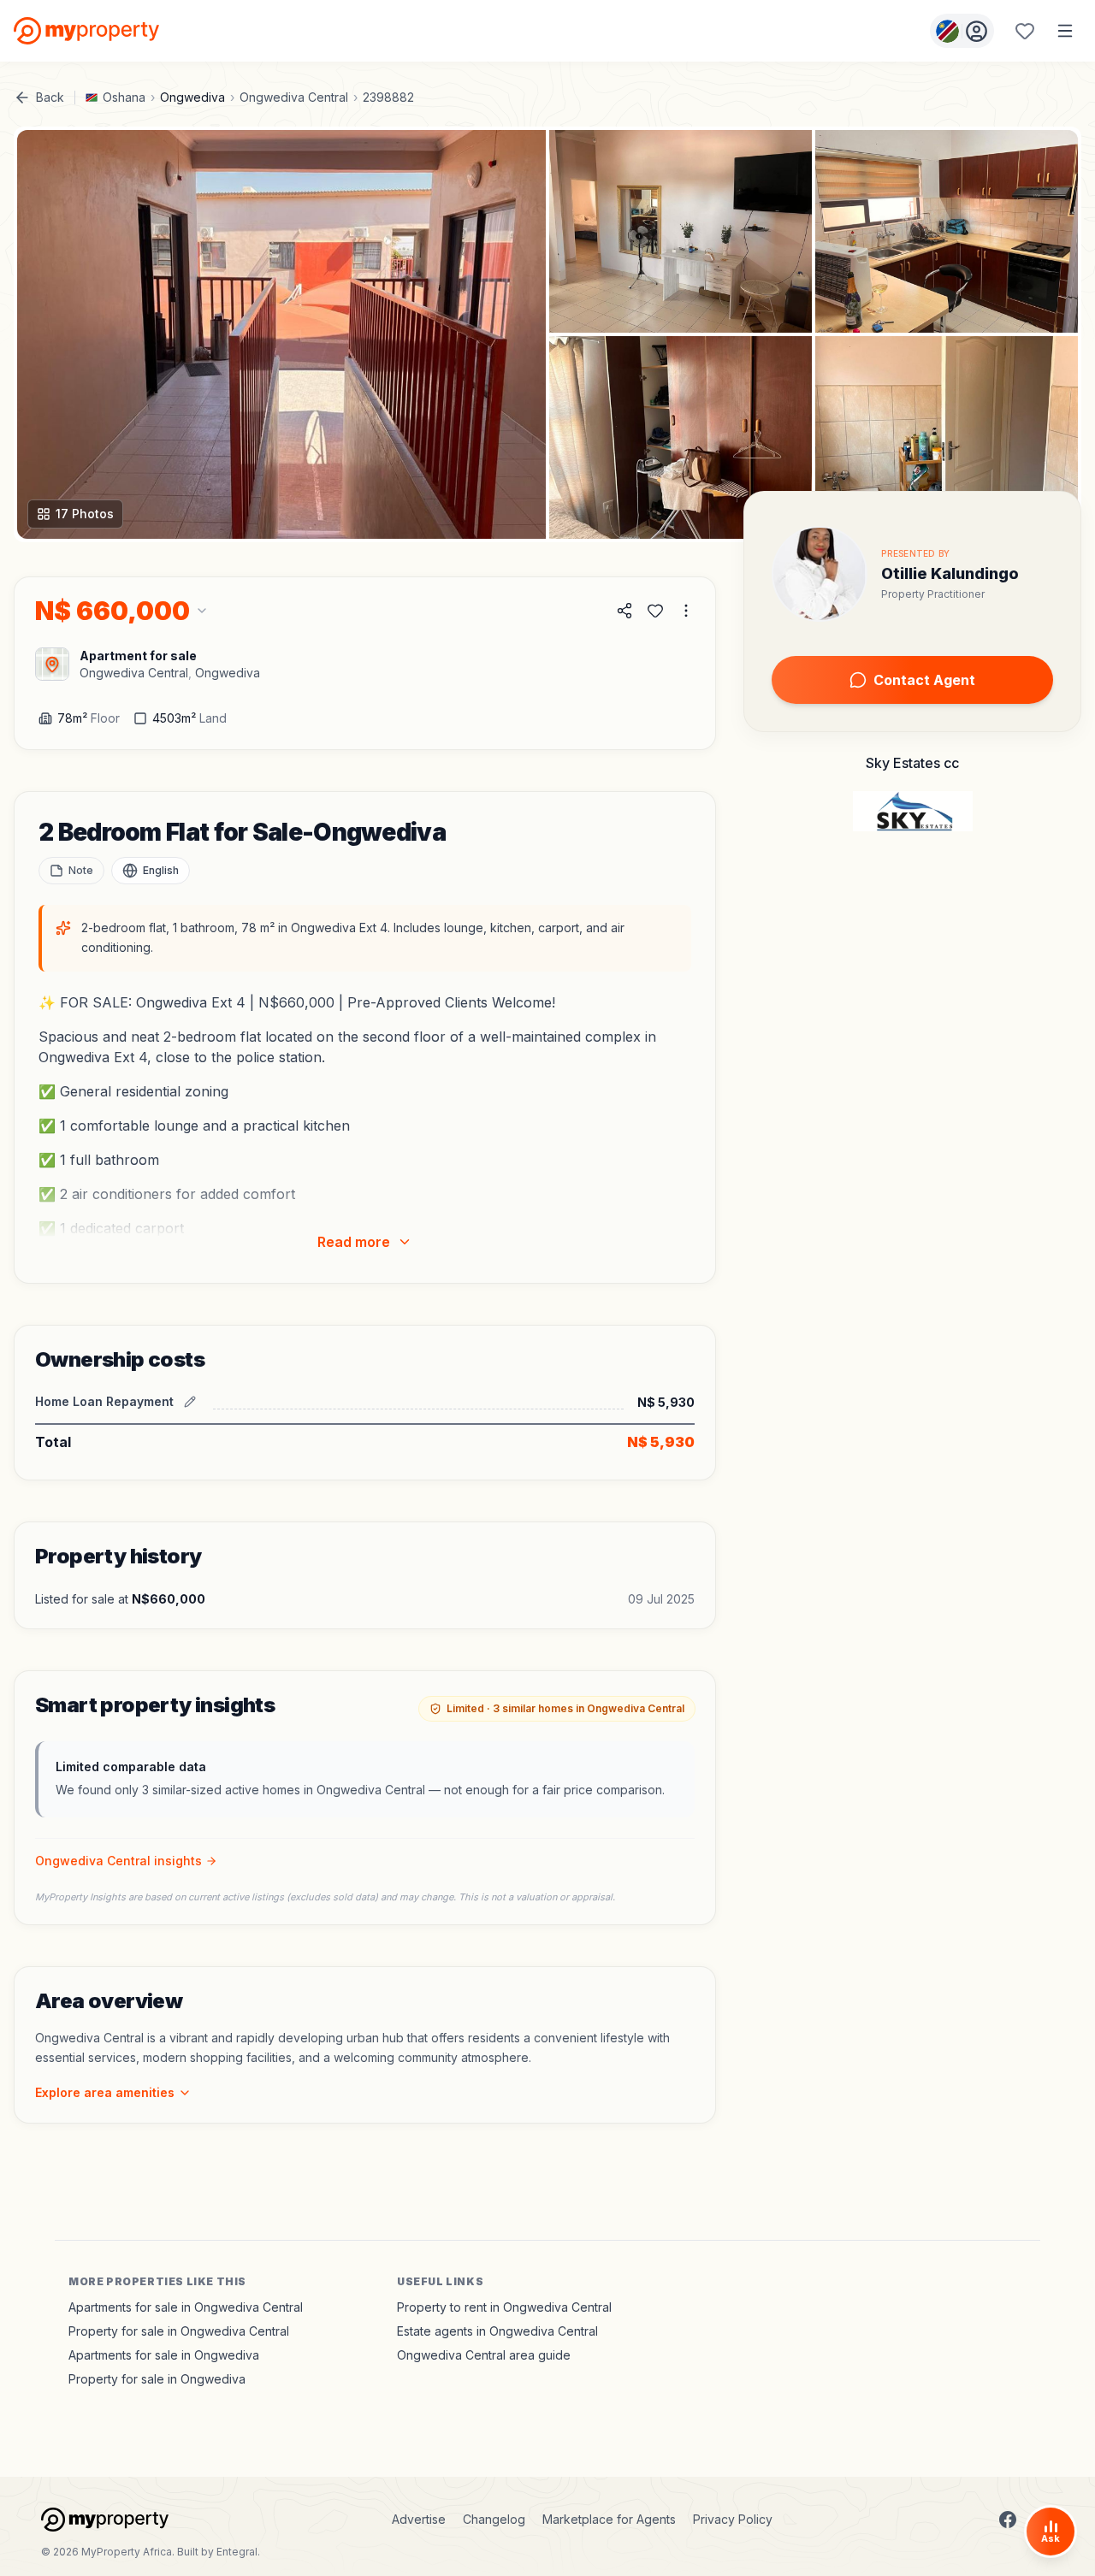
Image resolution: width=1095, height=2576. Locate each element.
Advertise (419, 2519)
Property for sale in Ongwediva (157, 2379)
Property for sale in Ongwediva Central (179, 2331)
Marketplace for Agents (609, 2519)
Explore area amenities (105, 2092)
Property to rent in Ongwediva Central (504, 2307)
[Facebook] (1008, 2520)
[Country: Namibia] (962, 31)
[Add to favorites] (655, 611)
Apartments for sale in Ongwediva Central (186, 2307)
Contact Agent (924, 680)
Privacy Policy (733, 2519)
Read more (354, 1242)
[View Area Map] (52, 664)
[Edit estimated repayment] (190, 1402)
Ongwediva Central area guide (484, 2355)
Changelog (494, 2519)
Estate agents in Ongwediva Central (497, 2331)
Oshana (124, 97)
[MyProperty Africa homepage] (105, 2520)
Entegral (237, 2552)
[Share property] (624, 611)
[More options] (686, 611)
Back (50, 97)
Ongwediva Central (294, 97)
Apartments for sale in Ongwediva (164, 2355)
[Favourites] (1025, 31)
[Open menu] (1065, 31)
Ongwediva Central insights (118, 1861)
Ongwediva (192, 97)
